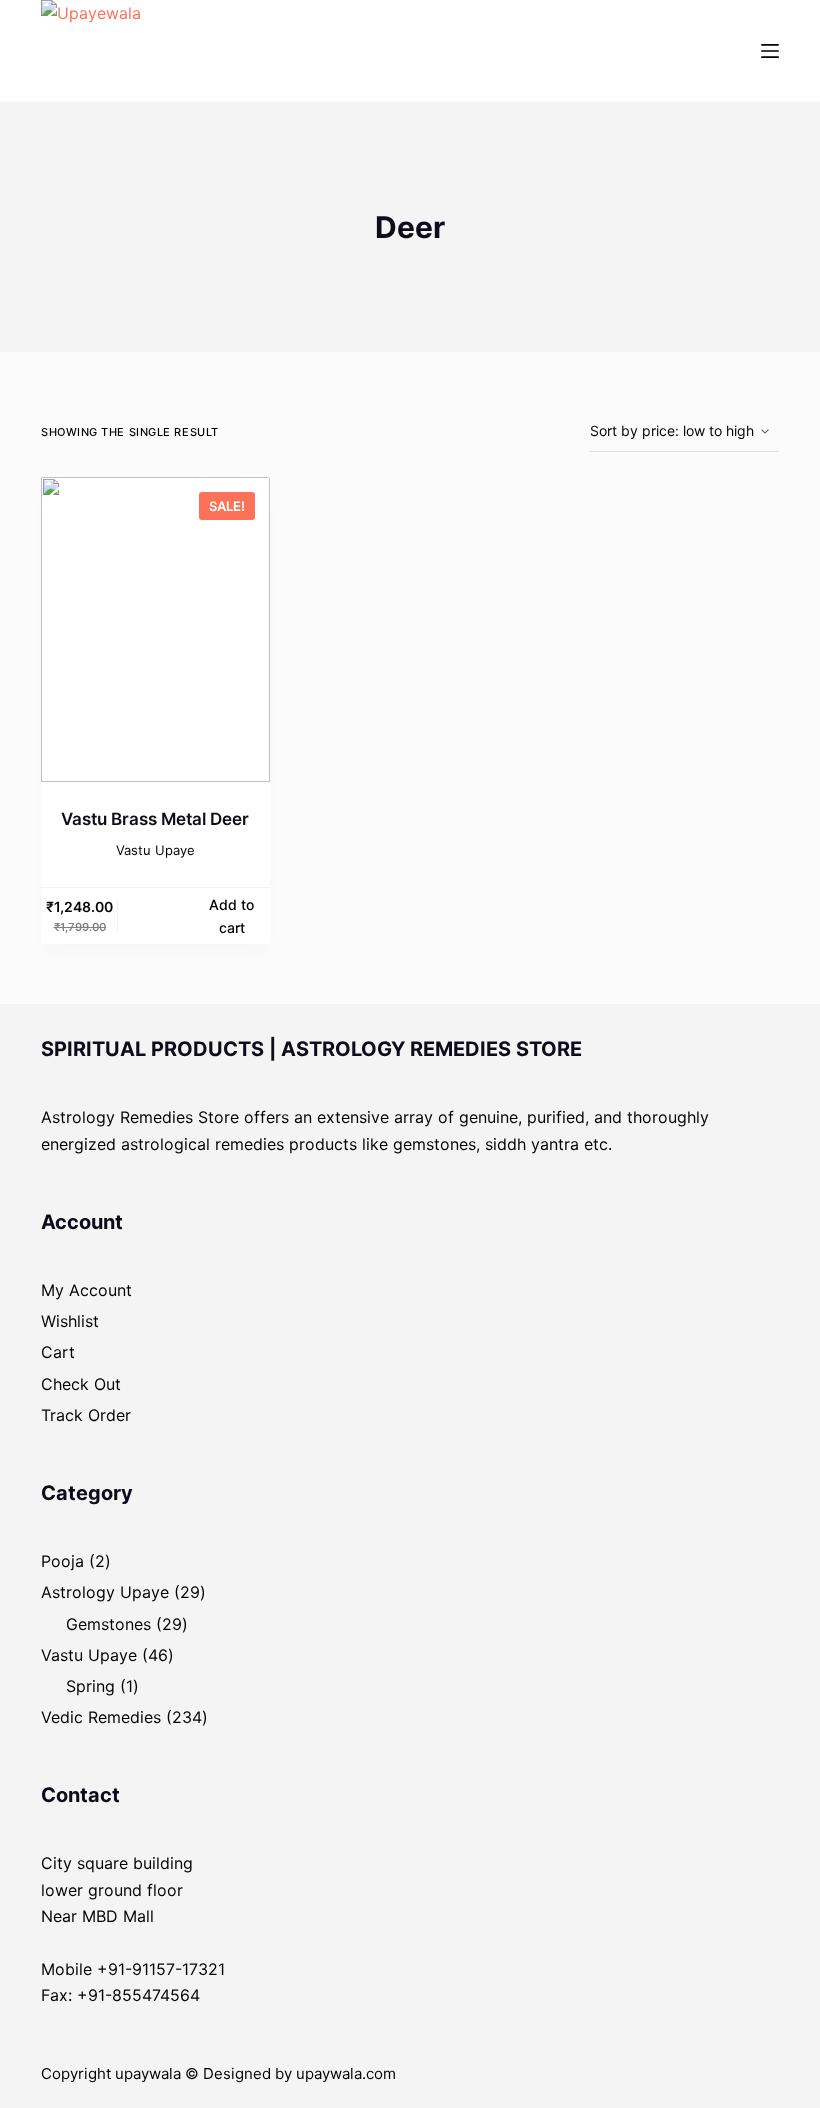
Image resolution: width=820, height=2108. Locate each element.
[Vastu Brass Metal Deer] (155, 629)
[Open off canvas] (770, 51)
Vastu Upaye (155, 850)
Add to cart (231, 916)
